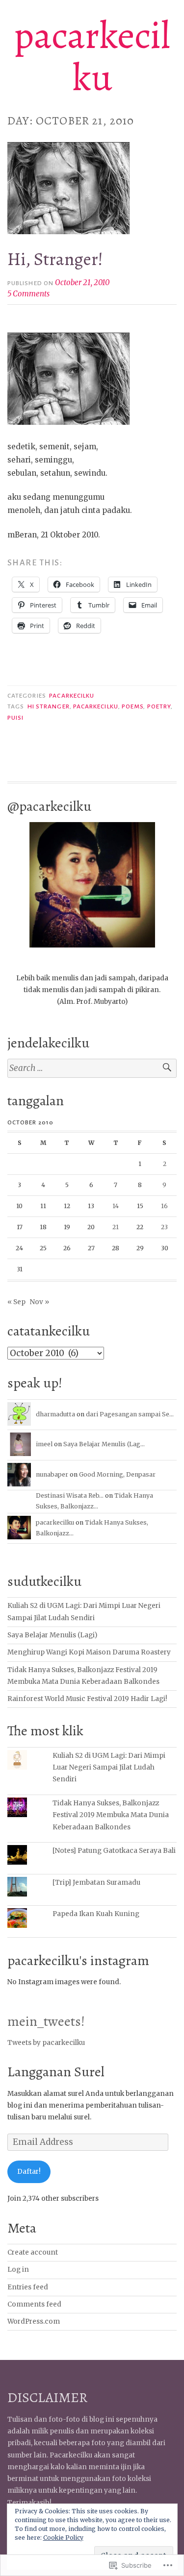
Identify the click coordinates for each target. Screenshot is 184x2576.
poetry (159, 706)
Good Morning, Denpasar (117, 1474)
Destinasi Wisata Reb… (70, 1495)
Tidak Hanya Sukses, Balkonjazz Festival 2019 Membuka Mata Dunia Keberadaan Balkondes (111, 1815)
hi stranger (49, 706)
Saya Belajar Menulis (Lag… (104, 1444)
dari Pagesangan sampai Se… (130, 1414)
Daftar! (29, 2172)
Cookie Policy (63, 2538)
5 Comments (28, 294)
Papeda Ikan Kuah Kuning (96, 1914)
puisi (15, 718)
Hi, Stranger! (55, 259)
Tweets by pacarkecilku (46, 2043)
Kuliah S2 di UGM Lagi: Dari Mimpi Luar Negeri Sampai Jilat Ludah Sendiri (109, 1768)
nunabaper (52, 1474)
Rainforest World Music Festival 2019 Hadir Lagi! (87, 1699)
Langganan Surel (56, 2072)
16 (164, 1206)
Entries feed (28, 2287)
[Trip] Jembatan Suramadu (96, 1883)
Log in (18, 2270)
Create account (33, 2252)
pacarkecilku (92, 56)
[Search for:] (92, 1068)
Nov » (39, 1302)
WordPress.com (34, 2321)
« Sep (16, 1302)
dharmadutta (55, 1414)
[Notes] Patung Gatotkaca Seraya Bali (114, 1851)
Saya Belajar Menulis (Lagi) (52, 1635)
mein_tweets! (46, 2021)
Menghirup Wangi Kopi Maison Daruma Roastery (89, 1652)
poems (132, 706)
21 (116, 1227)
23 (164, 1227)
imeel (44, 1444)
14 (116, 1206)
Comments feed (34, 2304)
